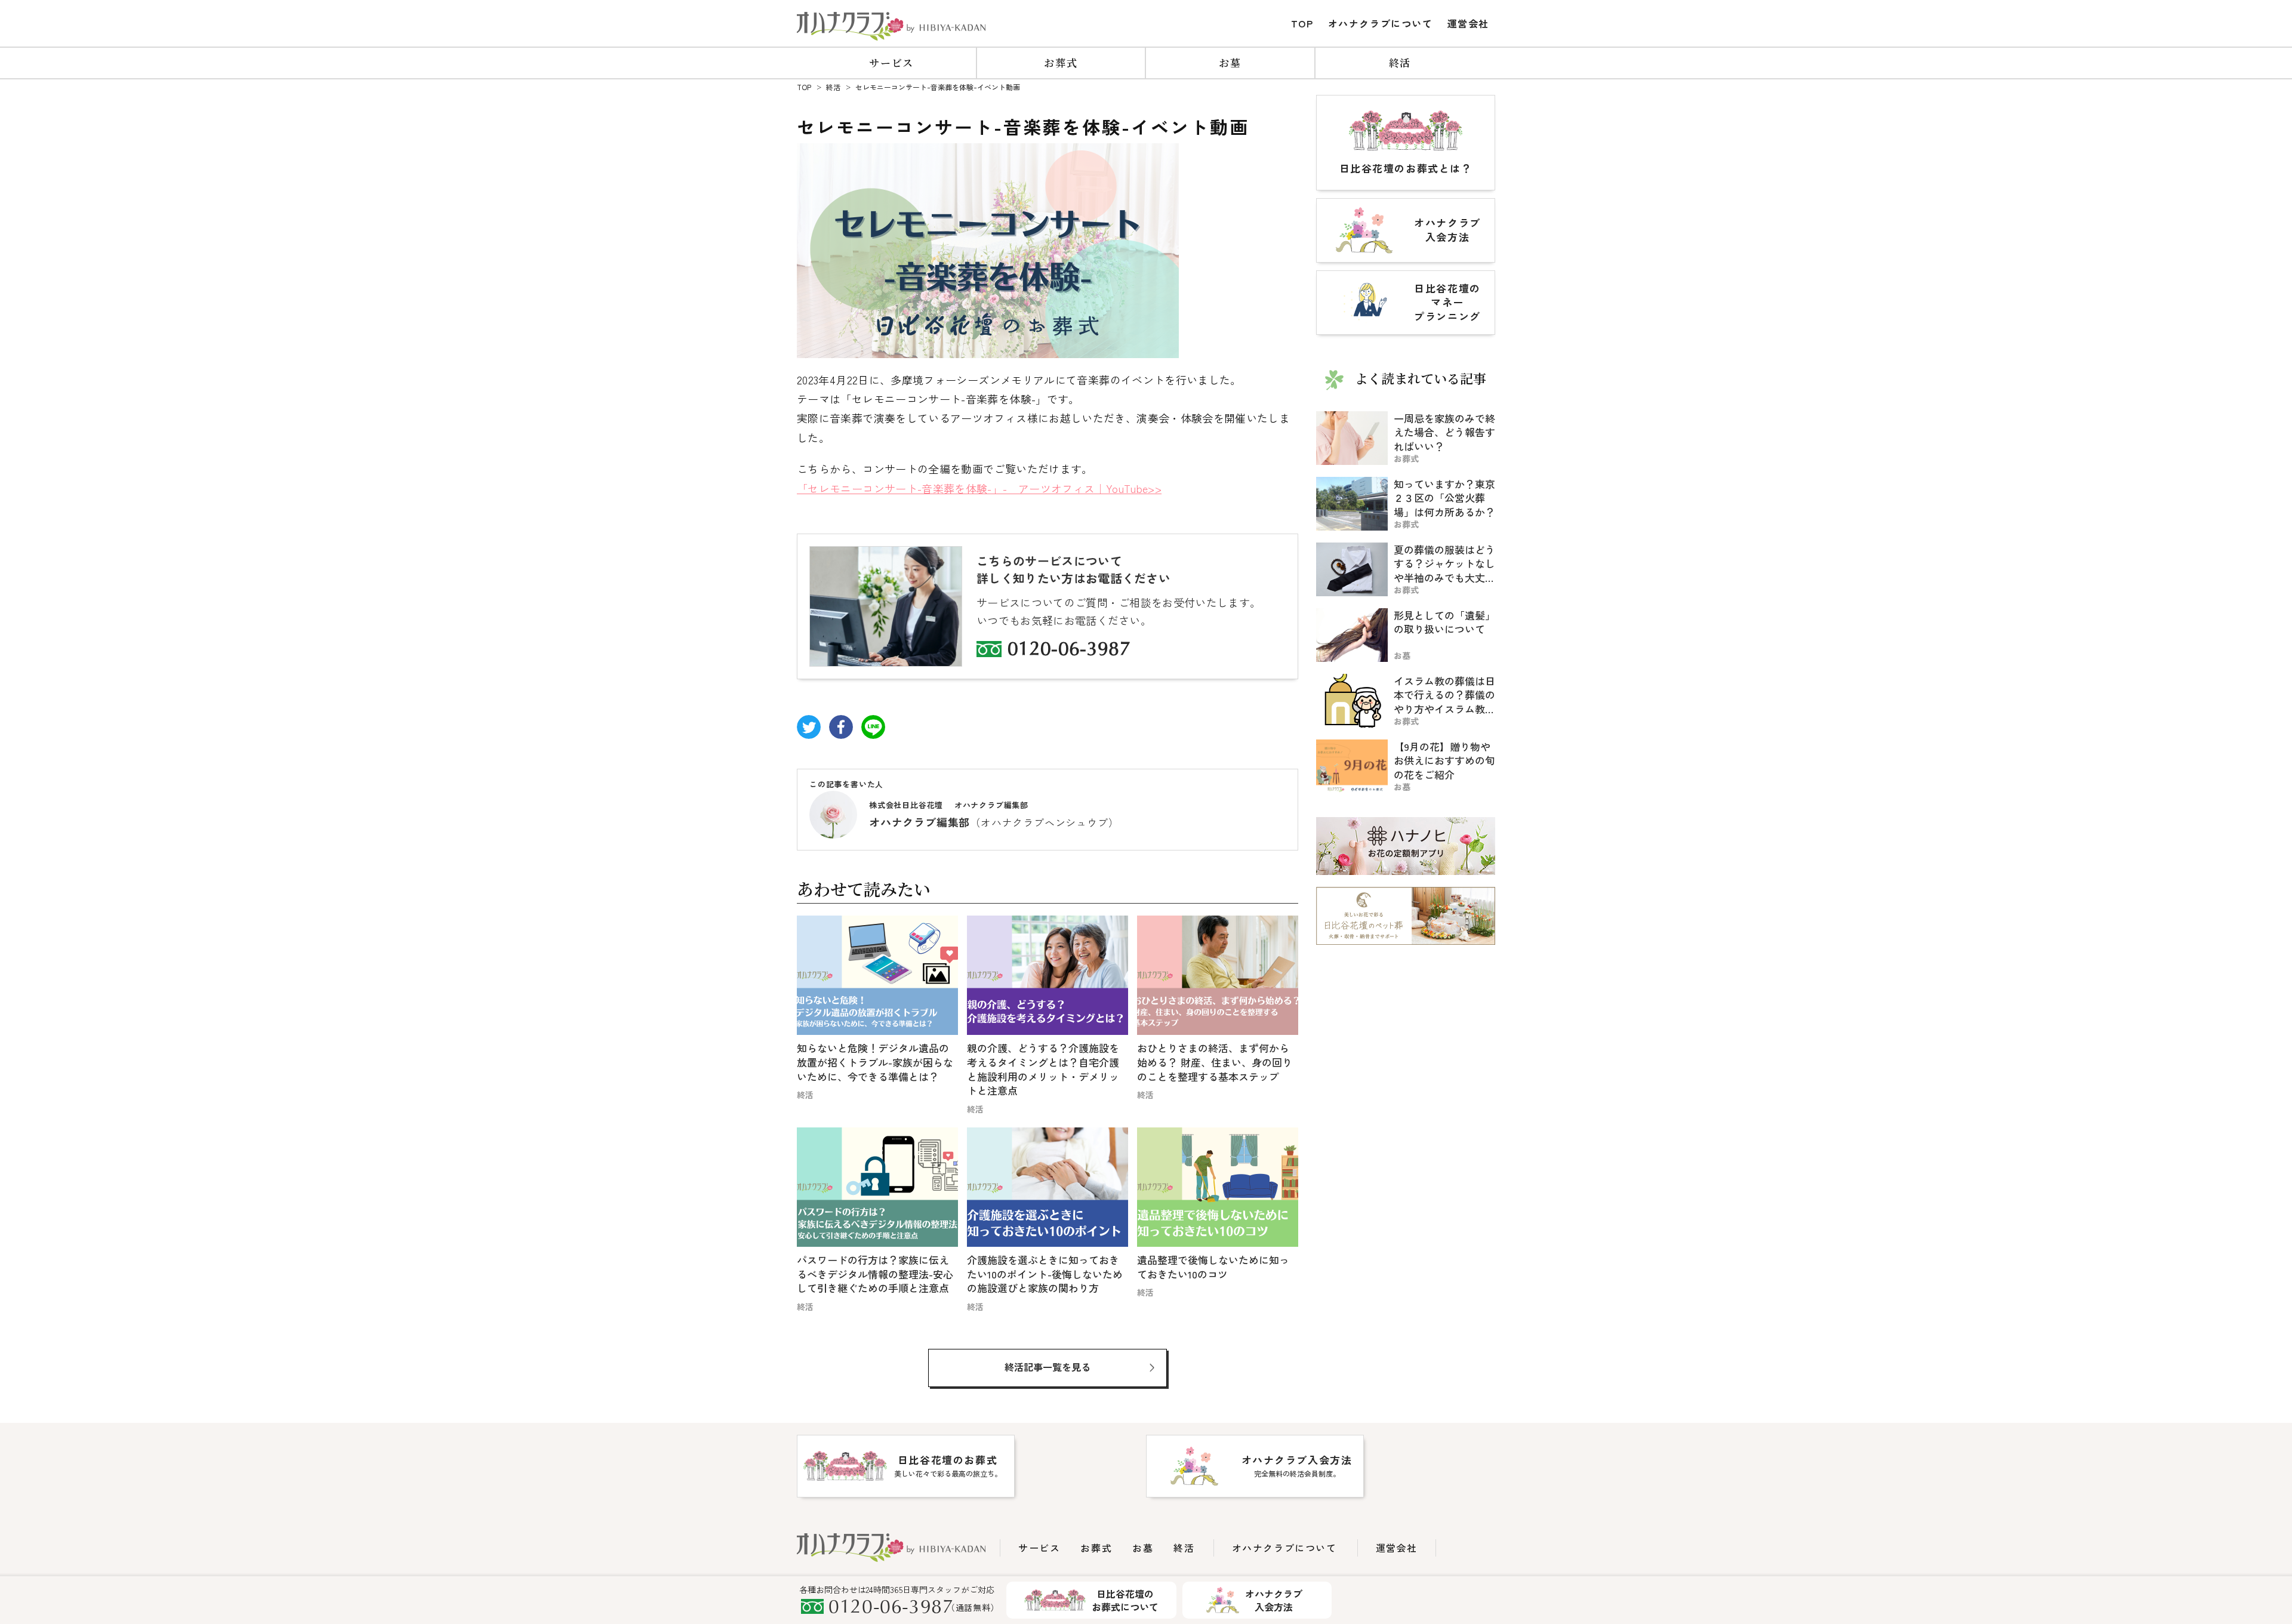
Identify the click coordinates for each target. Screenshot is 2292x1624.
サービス (891, 62)
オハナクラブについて (1381, 23)
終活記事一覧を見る (1048, 1367)
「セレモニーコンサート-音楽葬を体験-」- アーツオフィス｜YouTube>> (979, 488)
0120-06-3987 (1069, 651)
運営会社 (1468, 23)
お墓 (1230, 62)
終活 (1400, 62)
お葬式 (1061, 62)
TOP (1302, 23)
